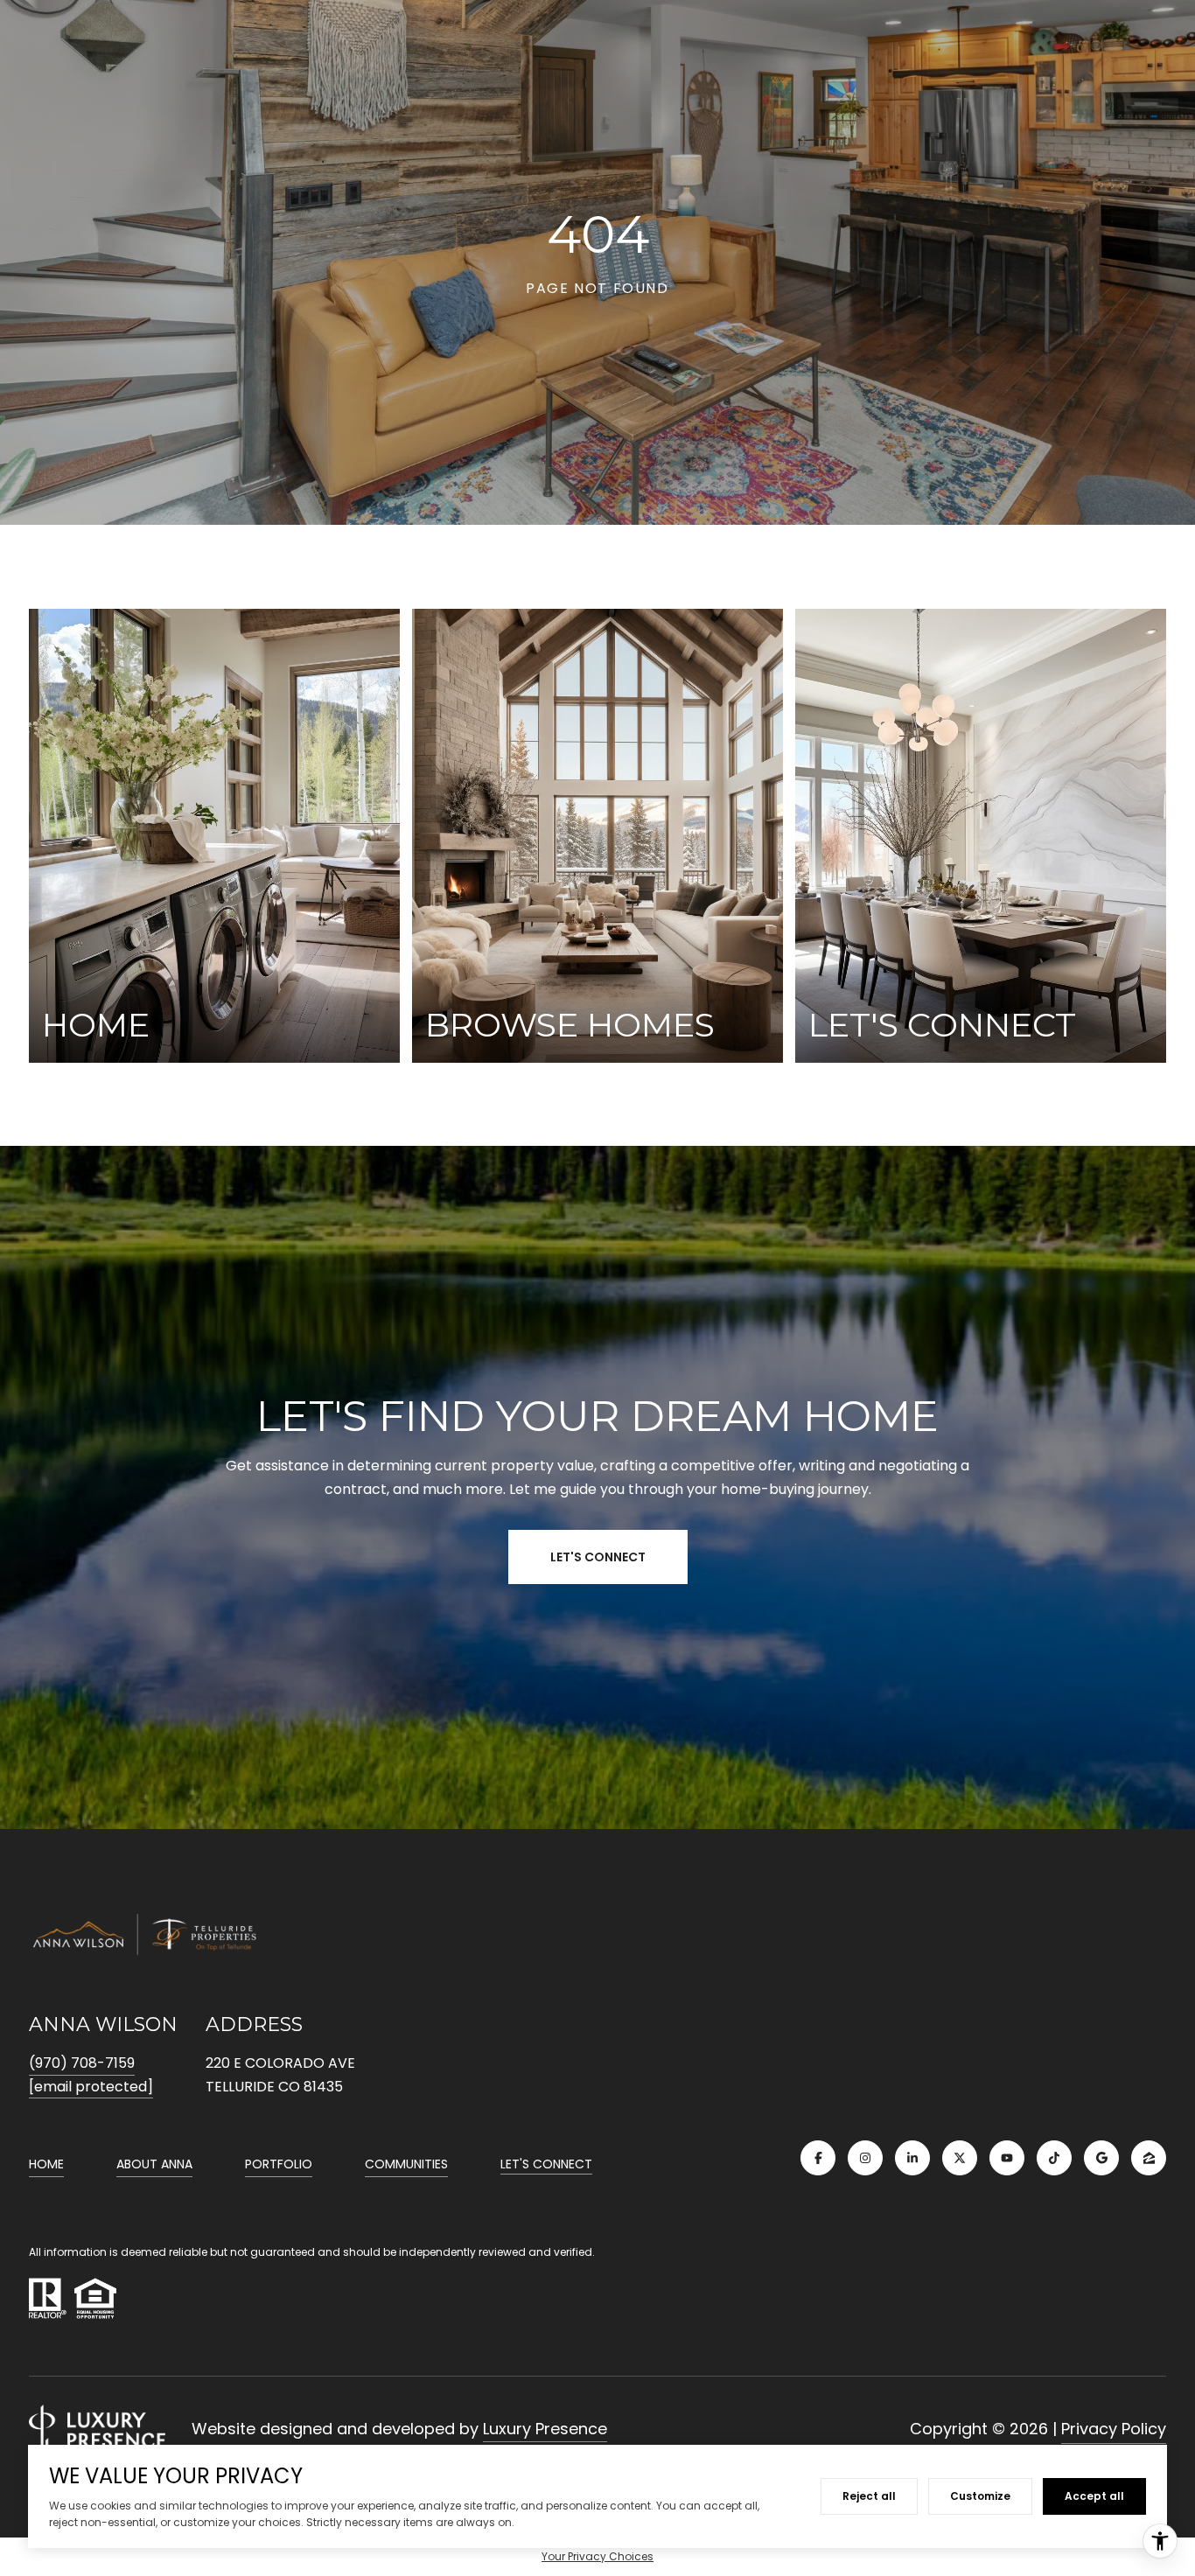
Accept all (1094, 2496)
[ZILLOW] (1149, 2158)
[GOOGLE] (1101, 2158)
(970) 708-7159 (82, 2063)
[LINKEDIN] (912, 2158)
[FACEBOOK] (818, 2158)
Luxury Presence (545, 2429)
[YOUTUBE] (1007, 2158)
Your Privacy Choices (597, 2556)
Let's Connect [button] (598, 1557)
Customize (980, 2496)
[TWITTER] (960, 2158)
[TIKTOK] (1054, 2158)
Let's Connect (546, 2165)
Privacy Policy (1114, 2429)
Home (46, 2164)
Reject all (869, 2496)
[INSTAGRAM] (865, 2158)
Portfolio (279, 2164)
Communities (406, 2164)
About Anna (154, 2164)
